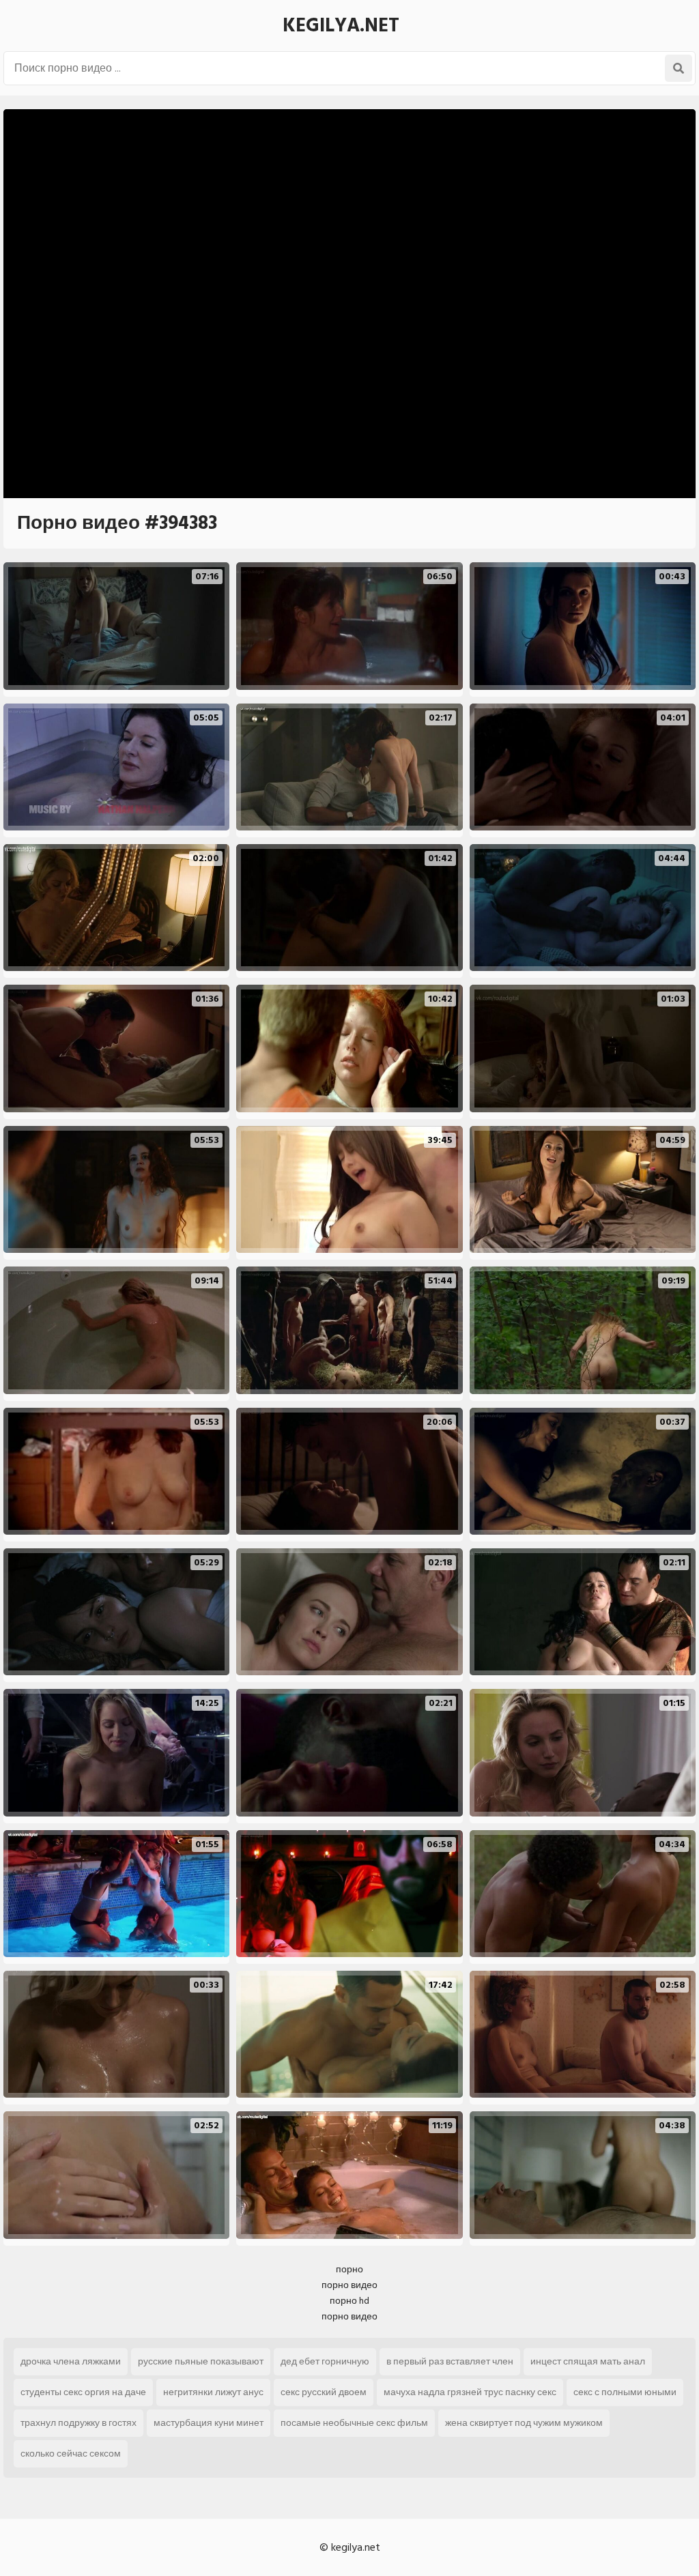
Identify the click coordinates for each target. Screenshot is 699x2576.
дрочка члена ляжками (71, 2361)
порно (349, 2269)
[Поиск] (679, 68)
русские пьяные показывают (201, 2361)
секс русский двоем (324, 2392)
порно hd (349, 2301)
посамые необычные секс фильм (354, 2423)
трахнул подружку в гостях (79, 2423)
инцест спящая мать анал (588, 2361)
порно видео (349, 2285)
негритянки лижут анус (213, 2392)
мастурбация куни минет (209, 2423)
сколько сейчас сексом (71, 2454)
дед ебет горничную (325, 2361)
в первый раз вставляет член (450, 2361)
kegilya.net (341, 26)
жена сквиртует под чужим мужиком (524, 2423)
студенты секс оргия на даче (83, 2392)
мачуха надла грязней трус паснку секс (470, 2392)
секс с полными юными (625, 2392)
